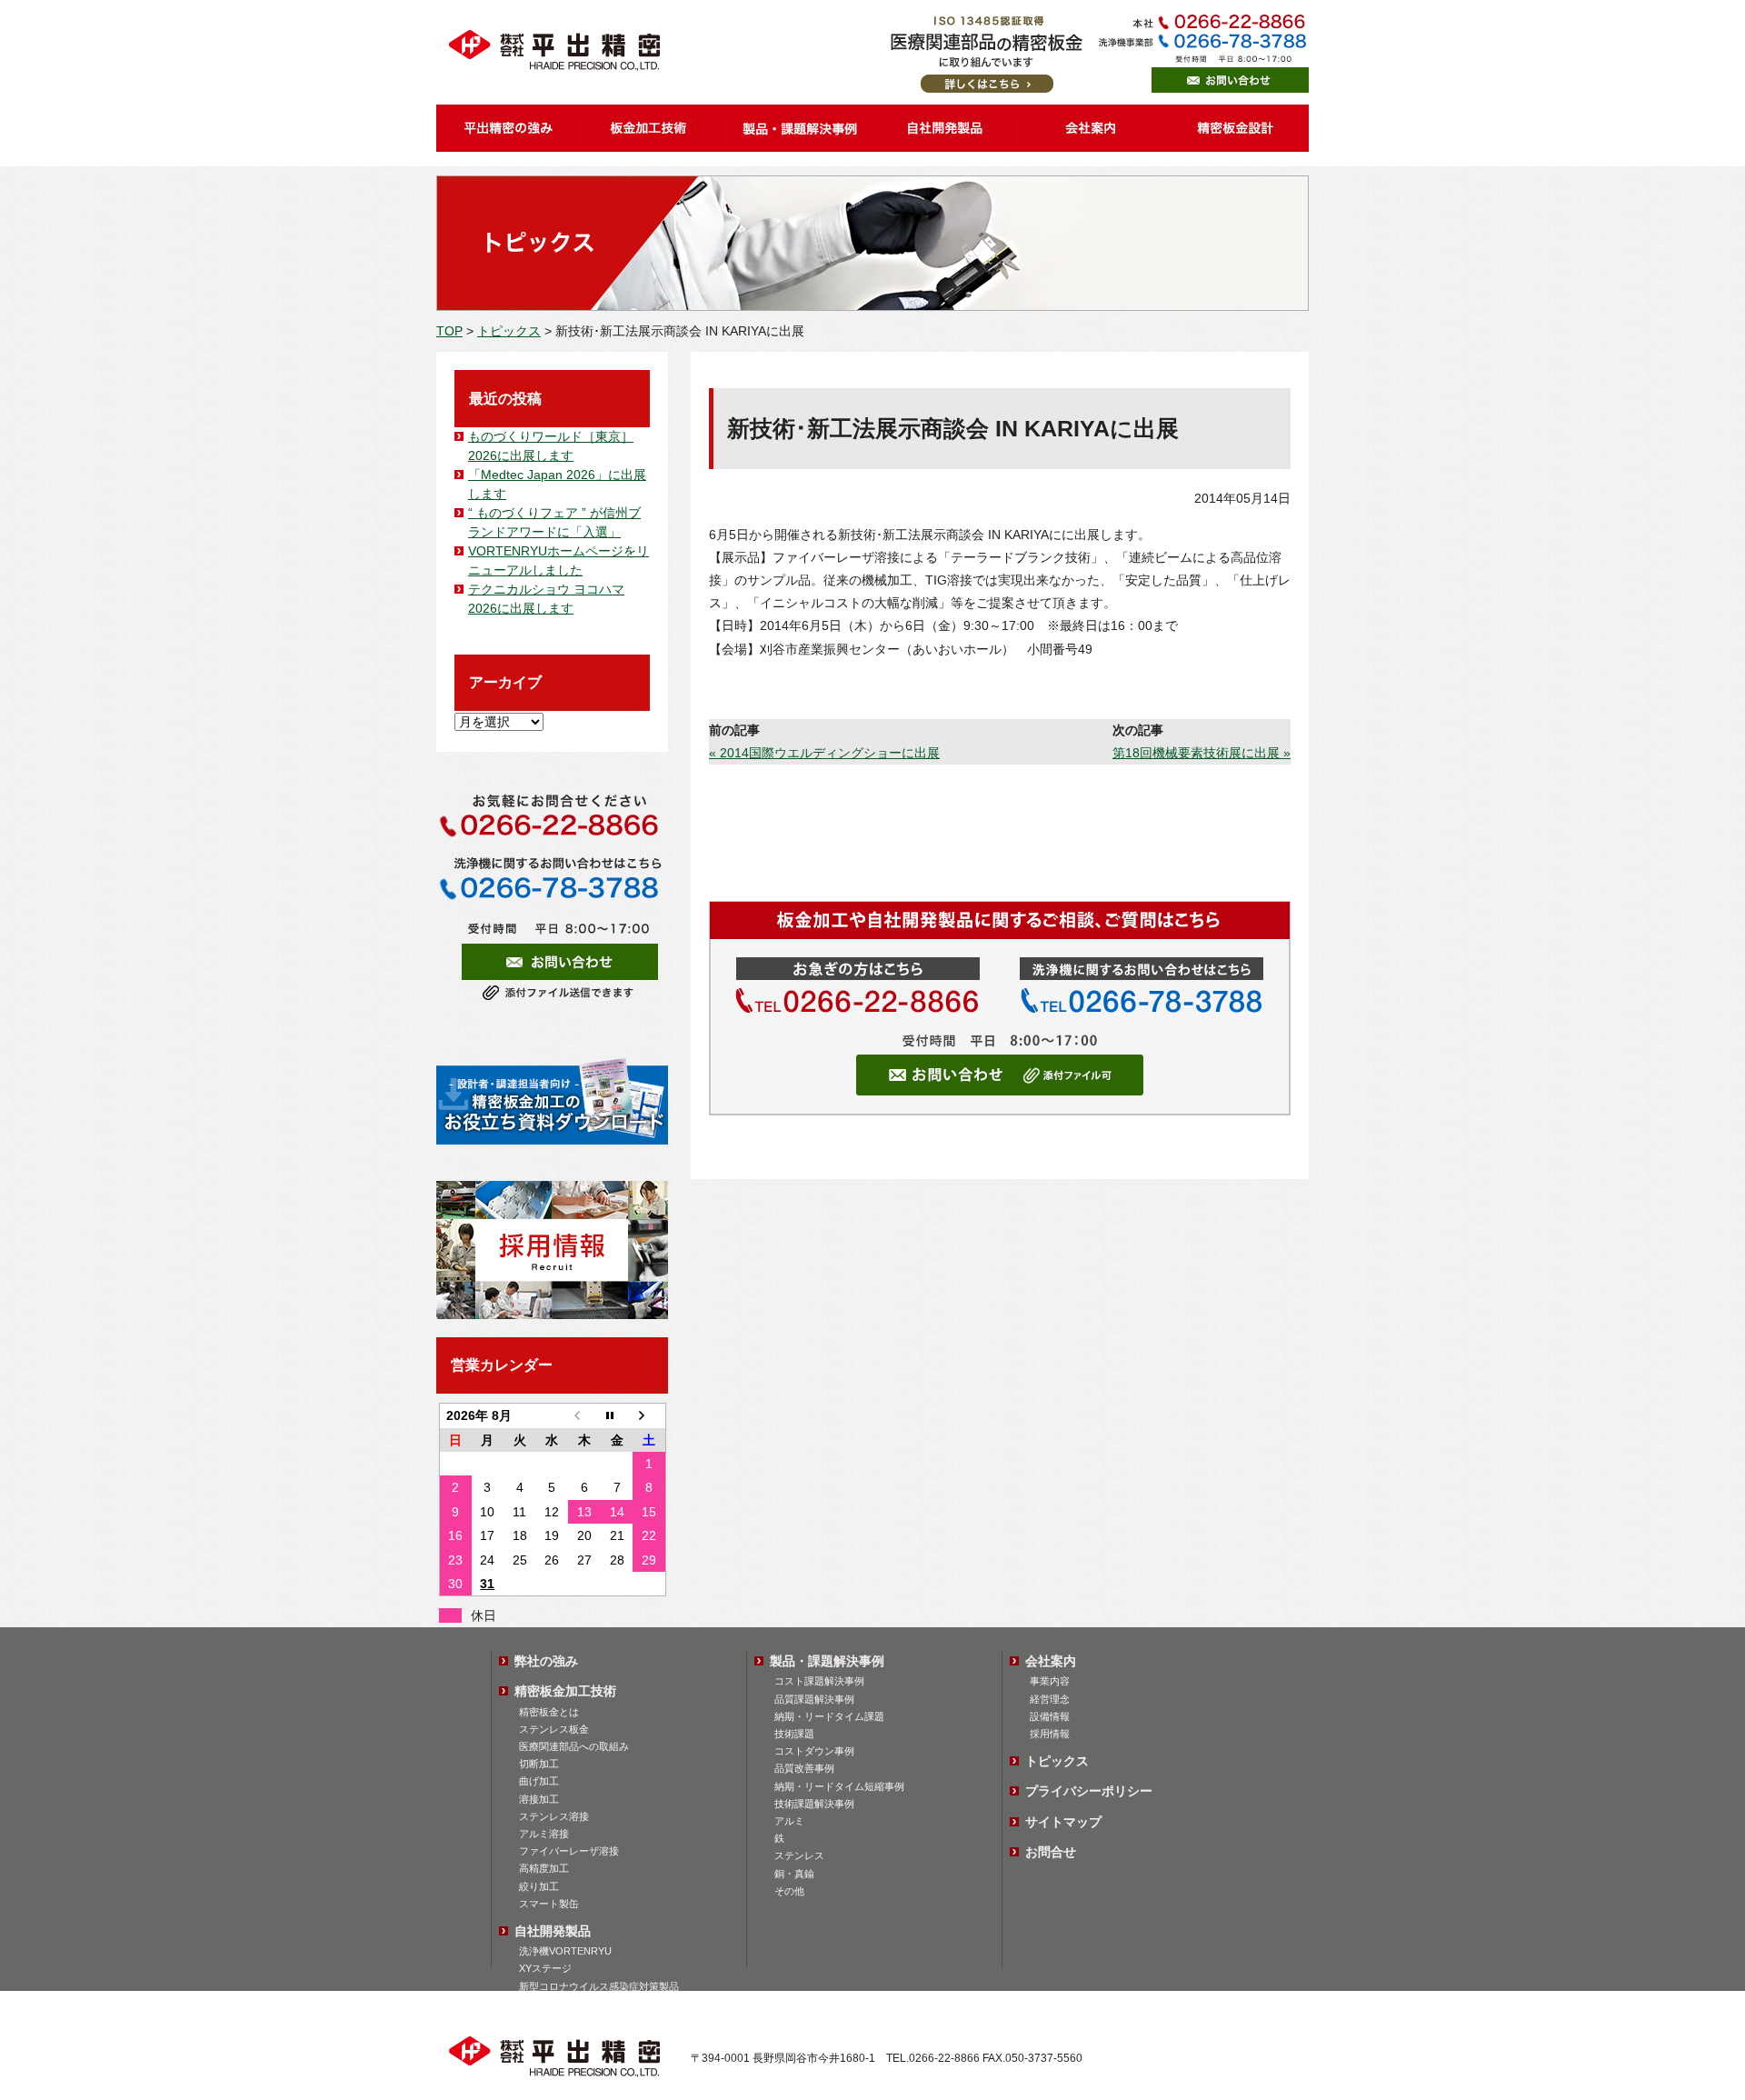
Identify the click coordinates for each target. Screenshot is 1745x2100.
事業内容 (1050, 1681)
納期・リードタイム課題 (829, 1716)
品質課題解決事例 (814, 1699)
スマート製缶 (549, 1904)
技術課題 (794, 1734)
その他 (789, 1891)
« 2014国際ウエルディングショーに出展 (824, 753)
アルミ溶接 (544, 1834)
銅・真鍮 (794, 1874)
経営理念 (1050, 1699)
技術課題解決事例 (814, 1804)
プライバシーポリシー (1089, 1791)
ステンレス (799, 1855)
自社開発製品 (553, 1931)
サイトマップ (1063, 1822)
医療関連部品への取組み (574, 1746)
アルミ (789, 1821)
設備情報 (1050, 1716)
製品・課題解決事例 (827, 1661)
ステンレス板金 (554, 1729)
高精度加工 (544, 1868)
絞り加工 (539, 1886)
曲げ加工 (539, 1781)
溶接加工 (539, 1799)
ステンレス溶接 (554, 1816)
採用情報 (1050, 1734)
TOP (449, 331)
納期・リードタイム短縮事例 (839, 1786)
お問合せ (1051, 1852)
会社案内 (1051, 1661)
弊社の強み (546, 1661)
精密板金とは (549, 1712)
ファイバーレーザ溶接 (569, 1851)
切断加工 (539, 1764)
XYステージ (545, 1968)
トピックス (509, 331)
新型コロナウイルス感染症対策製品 (599, 1986)
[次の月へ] (649, 1416)
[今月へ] (617, 1416)
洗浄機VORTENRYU (565, 1951)
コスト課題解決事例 (819, 1681)
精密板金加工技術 (565, 1691)
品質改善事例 (804, 1768)
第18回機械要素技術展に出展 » (1202, 753)
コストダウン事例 (814, 1751)
